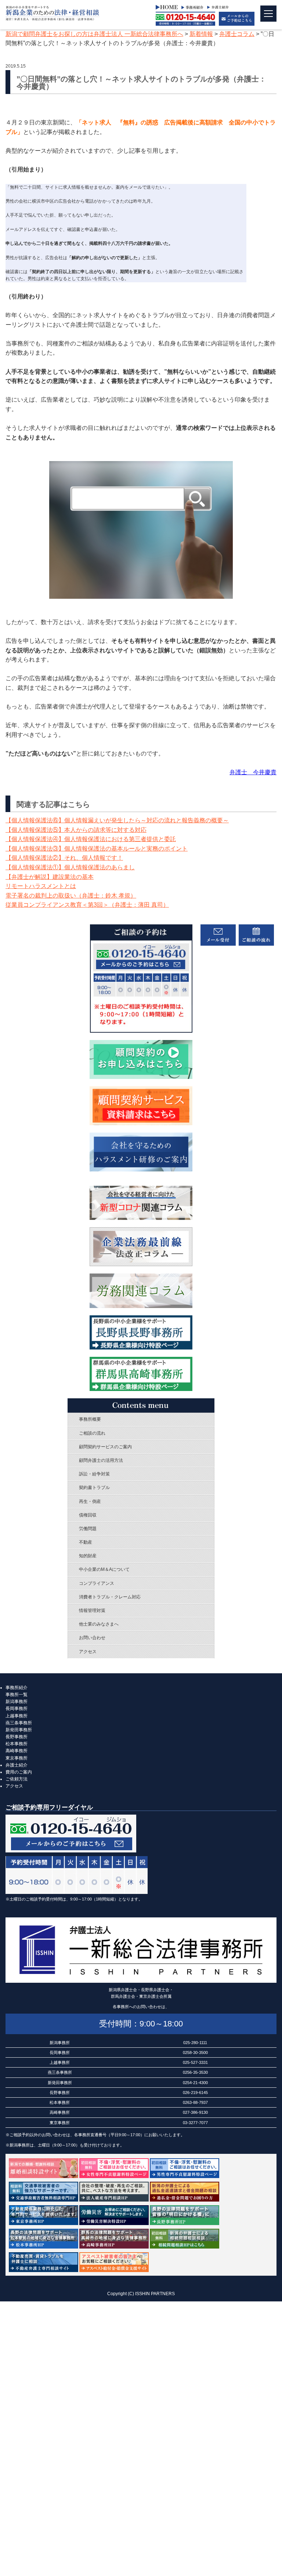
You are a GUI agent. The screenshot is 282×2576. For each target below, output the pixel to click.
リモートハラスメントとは (41, 886)
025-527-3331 (195, 2062)
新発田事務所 (19, 1730)
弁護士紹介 (17, 1765)
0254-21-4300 (195, 2083)
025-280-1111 (195, 2043)
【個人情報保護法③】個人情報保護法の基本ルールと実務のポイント (97, 849)
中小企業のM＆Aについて (104, 1569)
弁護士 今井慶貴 (253, 772)
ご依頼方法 (17, 1779)
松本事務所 (17, 1744)
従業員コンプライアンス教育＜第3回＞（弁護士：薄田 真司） (87, 905)
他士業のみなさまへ (99, 1624)
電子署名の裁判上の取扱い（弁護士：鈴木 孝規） (71, 896)
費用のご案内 (19, 1772)
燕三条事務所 (19, 1723)
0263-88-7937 (195, 2102)
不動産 (86, 1542)
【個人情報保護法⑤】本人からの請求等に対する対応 (76, 830)
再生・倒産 (90, 1501)
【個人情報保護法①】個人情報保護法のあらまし (70, 867)
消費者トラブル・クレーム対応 (110, 1597)
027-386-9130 (195, 2112)
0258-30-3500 (195, 2053)
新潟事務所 (17, 1702)
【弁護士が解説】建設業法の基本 (50, 877)
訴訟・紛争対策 (94, 1474)
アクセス (88, 1652)
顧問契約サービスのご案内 (105, 1447)
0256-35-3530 (195, 2072)
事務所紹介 (17, 1688)
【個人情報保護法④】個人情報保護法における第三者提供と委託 (91, 839)
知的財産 (88, 1556)
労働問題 (88, 1529)
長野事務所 (17, 1737)
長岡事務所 (17, 1709)
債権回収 (88, 1515)
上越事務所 (17, 1716)
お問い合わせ (92, 1638)
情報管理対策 (92, 1611)
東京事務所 (17, 1758)
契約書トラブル (94, 1488)
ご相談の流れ (92, 1433)
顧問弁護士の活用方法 (101, 1460)
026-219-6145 (195, 2093)
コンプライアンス (97, 1583)
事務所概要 (90, 1419)
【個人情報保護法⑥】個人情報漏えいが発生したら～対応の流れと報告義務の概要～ (117, 820)
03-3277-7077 (195, 2123)
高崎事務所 (17, 1751)
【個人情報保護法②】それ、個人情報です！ (64, 858)
